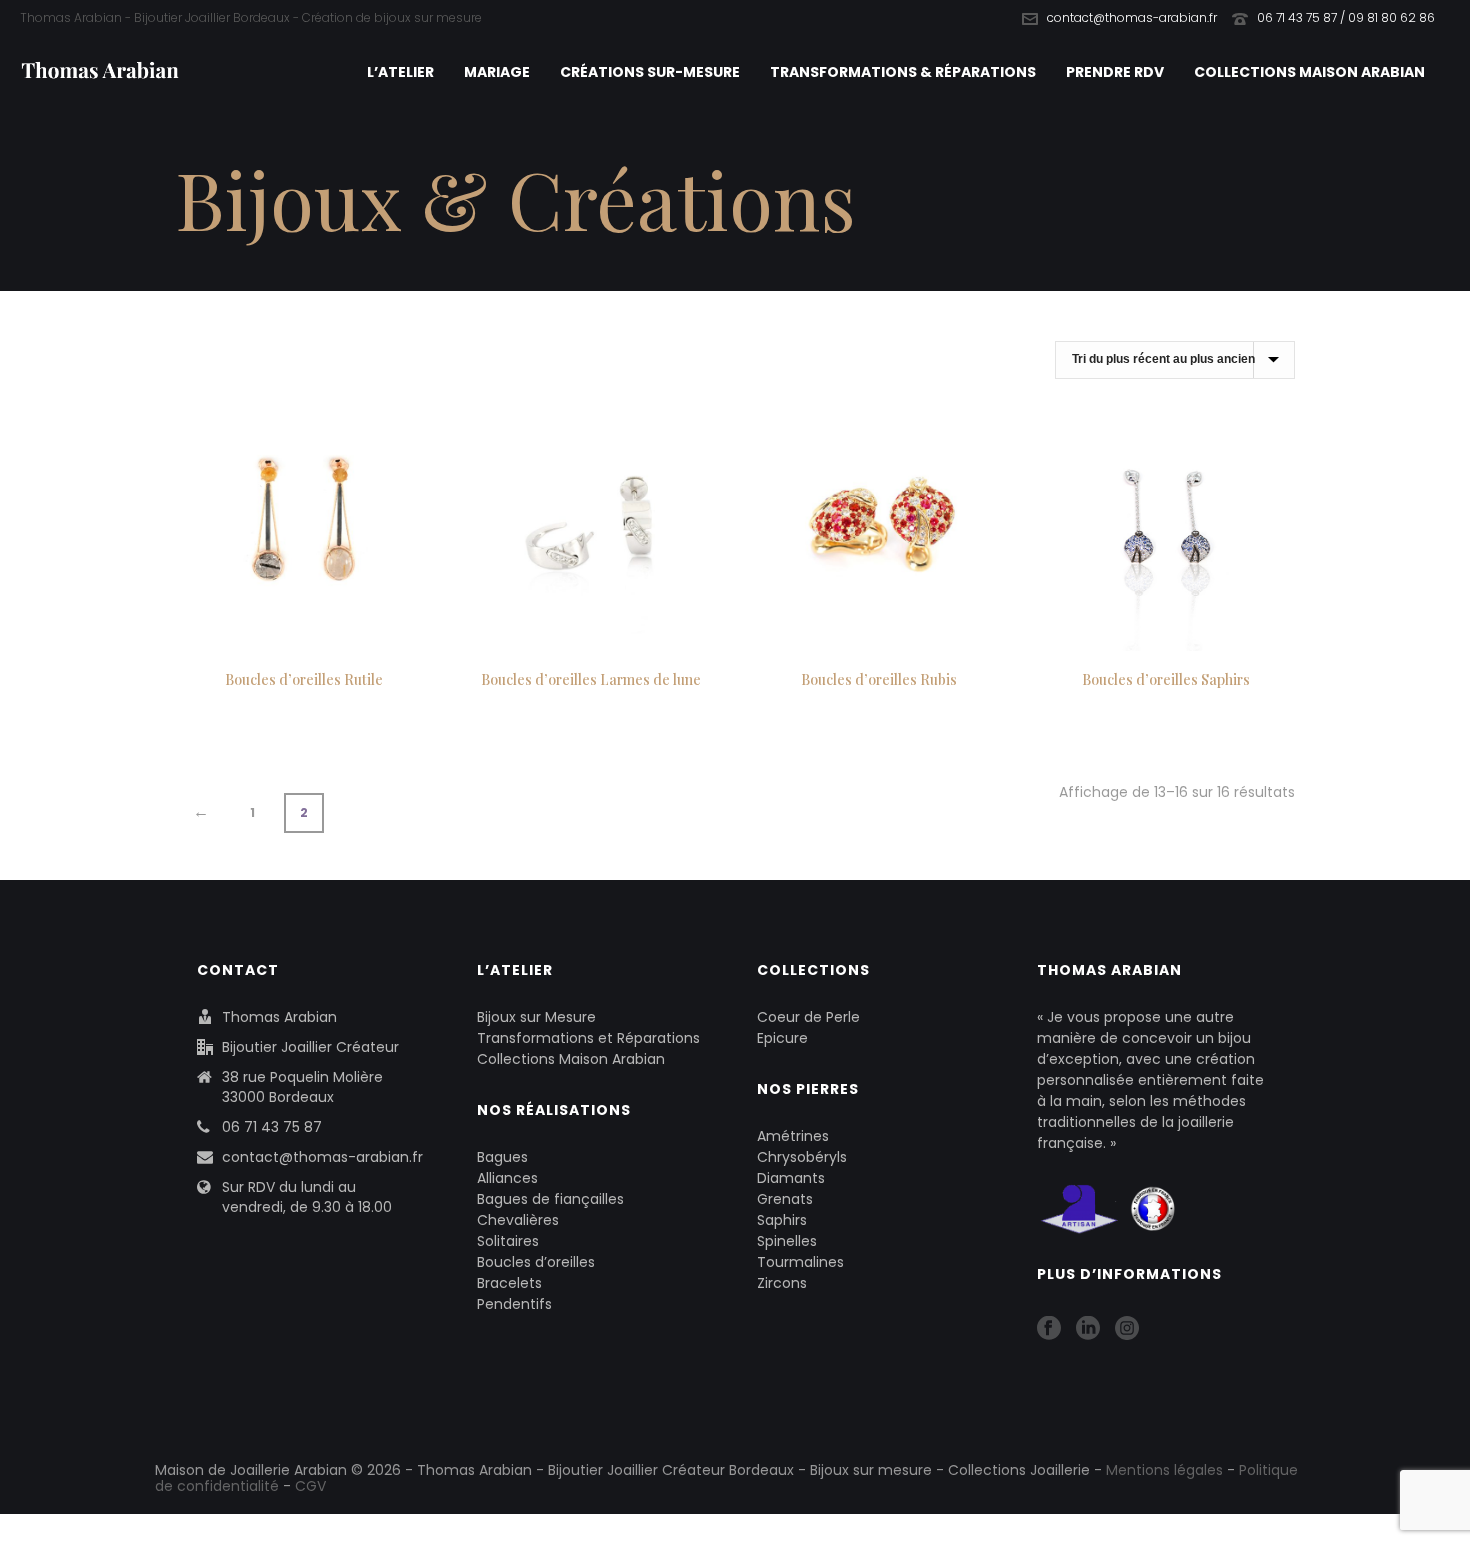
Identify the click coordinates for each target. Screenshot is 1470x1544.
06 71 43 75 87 (272, 1127)
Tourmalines (800, 1262)
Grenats (785, 1199)
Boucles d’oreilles (536, 1262)
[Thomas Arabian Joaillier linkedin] (1088, 1329)
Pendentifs (514, 1304)
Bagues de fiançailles (550, 1199)
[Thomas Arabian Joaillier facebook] (1049, 1329)
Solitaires (508, 1241)
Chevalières (518, 1220)
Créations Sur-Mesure (650, 72)
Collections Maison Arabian (1309, 72)
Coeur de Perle (808, 1017)
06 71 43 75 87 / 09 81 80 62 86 (1346, 17)
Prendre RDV (1115, 72)
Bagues (502, 1157)
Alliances (507, 1178)
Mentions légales (1164, 1470)
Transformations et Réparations (588, 1038)
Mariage (497, 72)
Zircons (782, 1283)
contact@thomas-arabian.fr (1132, 17)
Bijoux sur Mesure (536, 1017)
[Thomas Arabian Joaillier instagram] (1127, 1329)
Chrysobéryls (802, 1157)
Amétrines (793, 1136)
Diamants (791, 1178)
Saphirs (782, 1220)
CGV (310, 1486)
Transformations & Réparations (903, 72)
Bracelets (509, 1283)
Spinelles (787, 1241)
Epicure (782, 1038)
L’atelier (400, 72)
